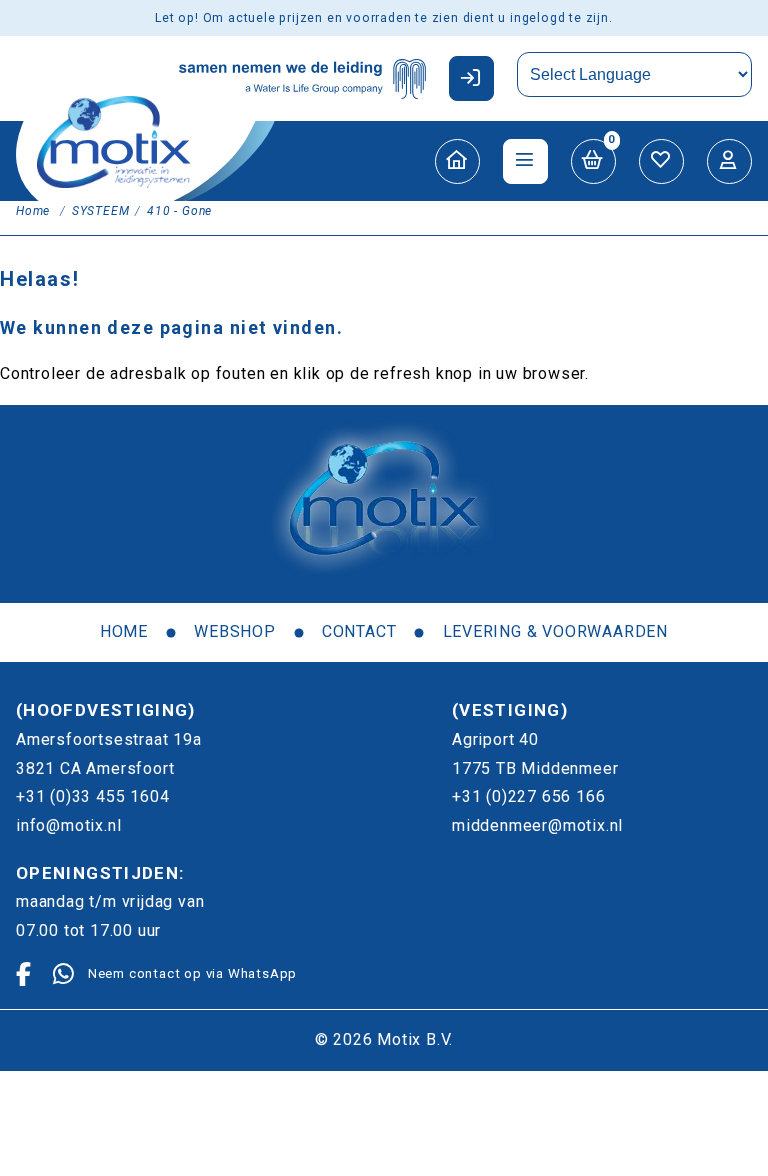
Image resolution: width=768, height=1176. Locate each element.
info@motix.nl (68, 825)
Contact (359, 631)
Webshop (235, 631)
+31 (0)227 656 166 (528, 796)
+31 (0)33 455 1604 (92, 796)
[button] (471, 78)
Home (124, 631)
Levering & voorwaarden (556, 631)
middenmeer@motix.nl (537, 825)
